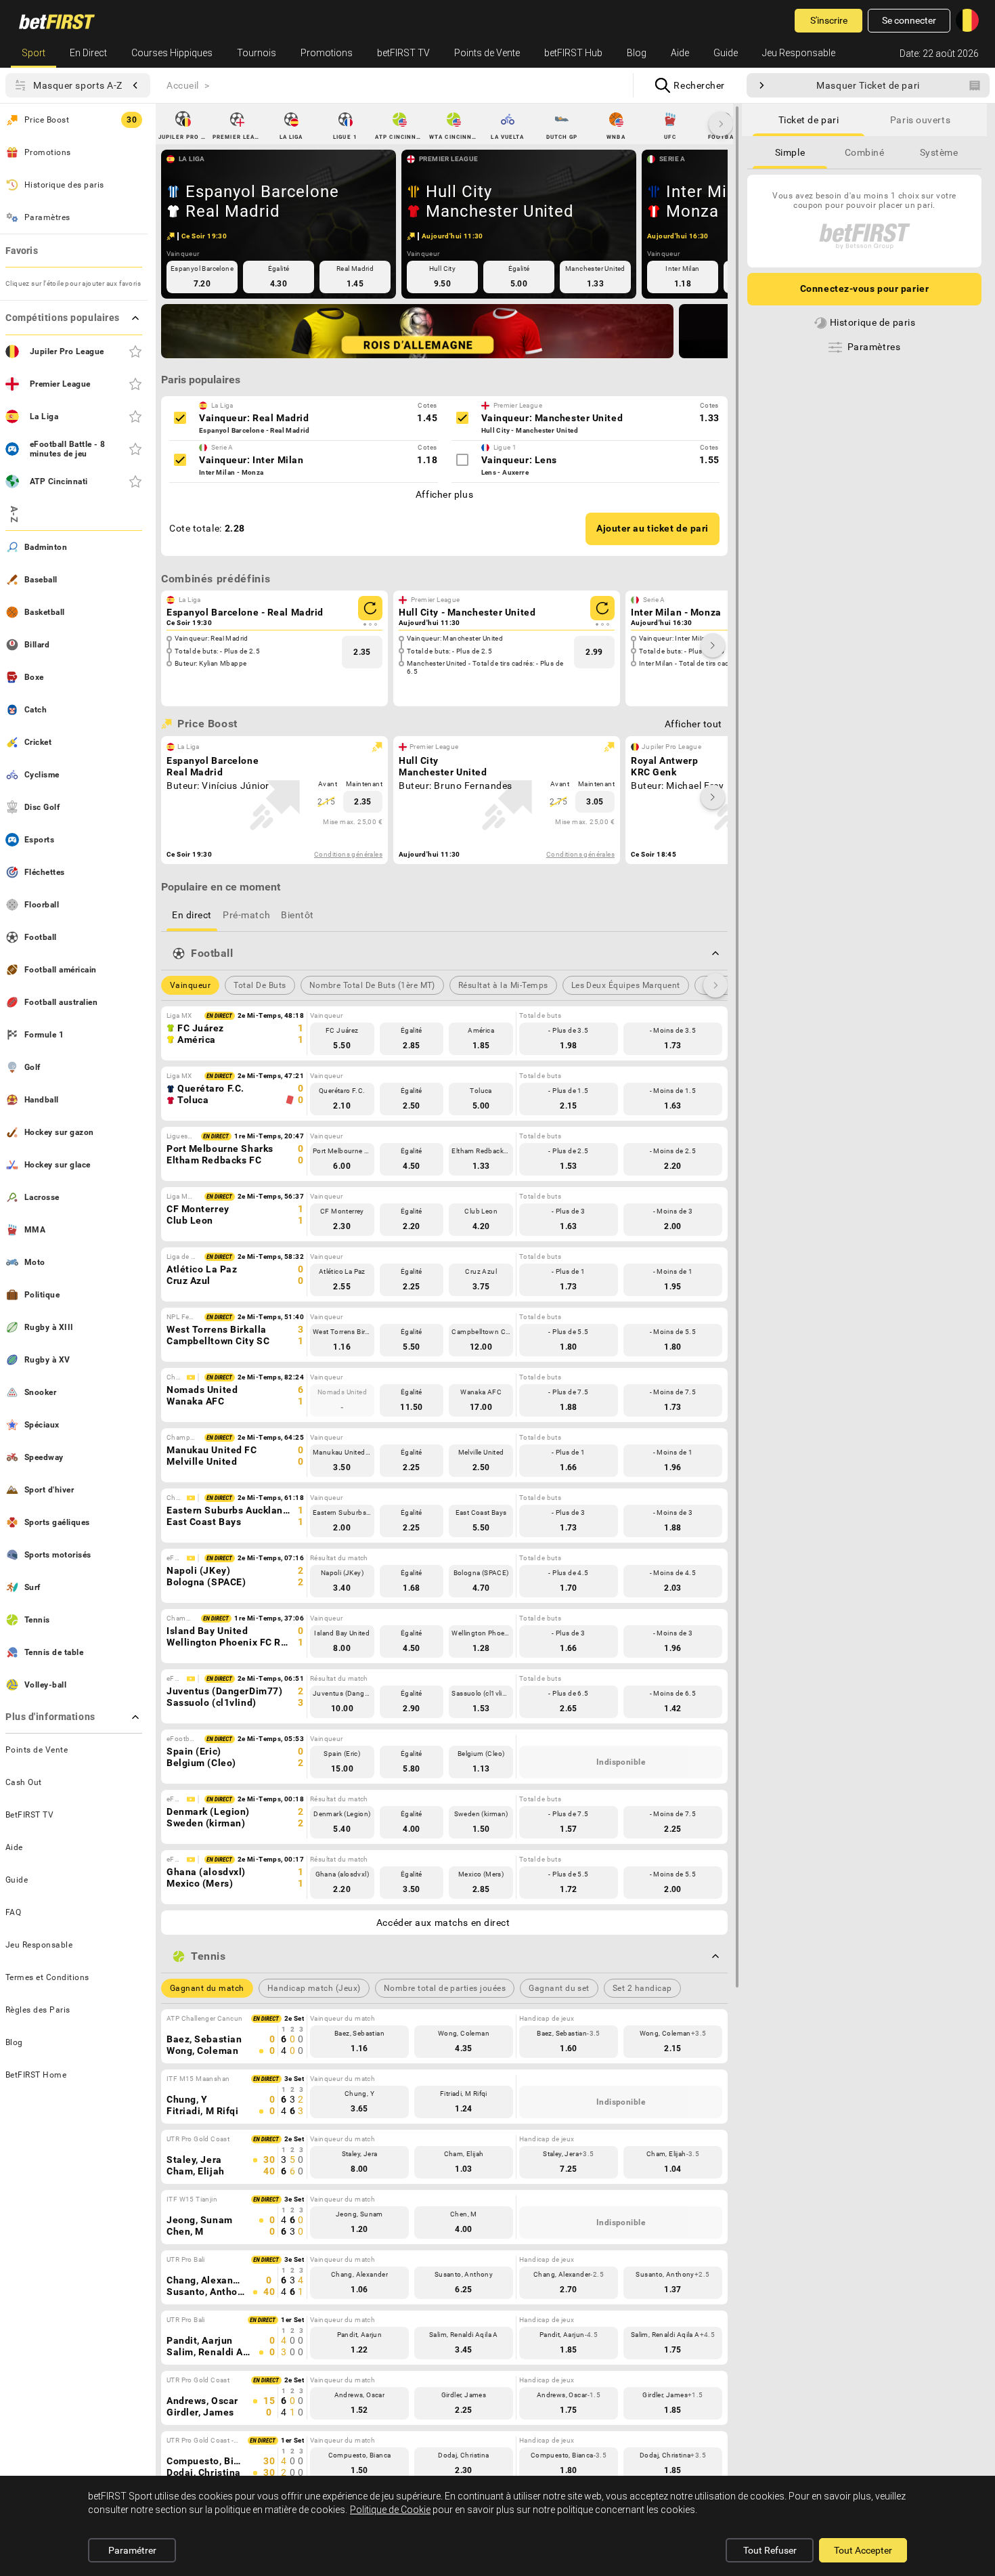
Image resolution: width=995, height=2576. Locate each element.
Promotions (327, 53)
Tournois (257, 53)
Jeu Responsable (799, 53)
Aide (680, 53)
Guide (726, 53)
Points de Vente (487, 53)
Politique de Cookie (390, 2510)
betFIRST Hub (573, 53)
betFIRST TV (403, 53)
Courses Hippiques (172, 53)
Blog (637, 53)
